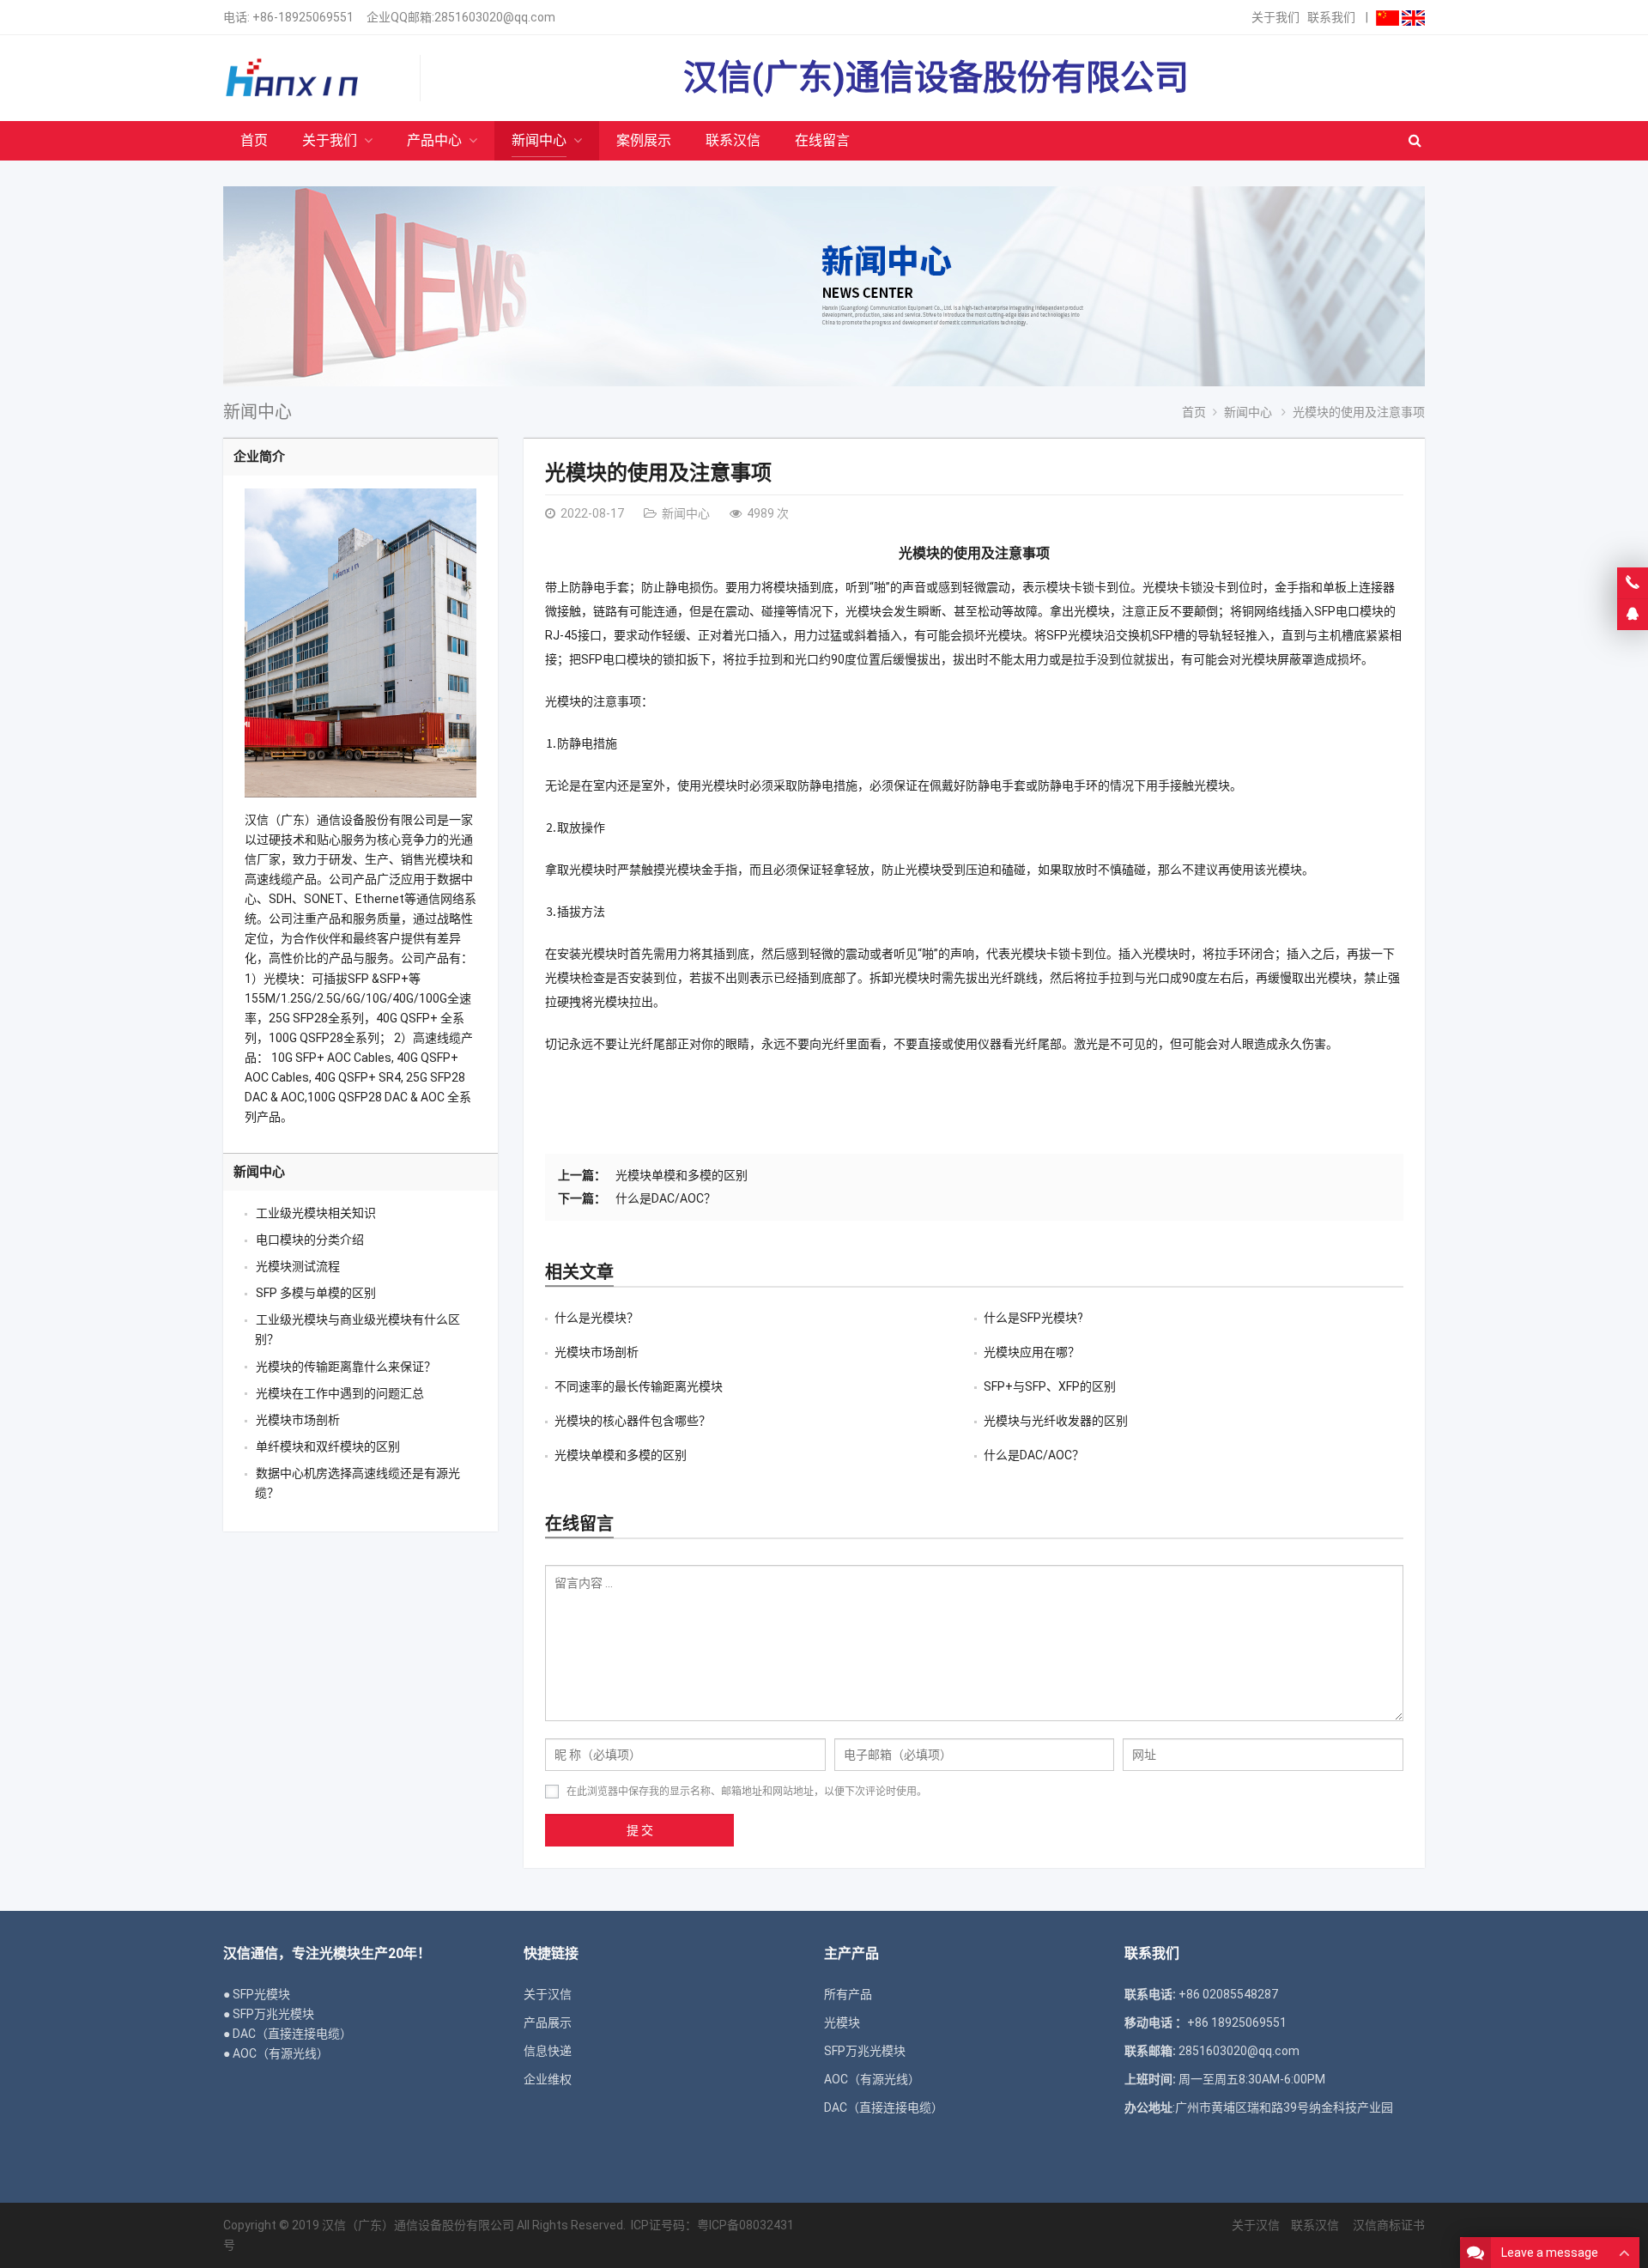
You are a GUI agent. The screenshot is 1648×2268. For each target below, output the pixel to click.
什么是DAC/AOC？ (666, 1198)
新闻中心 (257, 412)
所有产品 (848, 1994)
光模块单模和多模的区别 (682, 1175)
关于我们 (1275, 17)
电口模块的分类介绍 (310, 1240)
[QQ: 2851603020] (1633, 615)
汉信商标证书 (1387, 2225)
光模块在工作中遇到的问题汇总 (340, 1393)
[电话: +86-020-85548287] (1633, 583)
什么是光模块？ (597, 1318)
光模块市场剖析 (597, 1352)
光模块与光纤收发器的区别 (1056, 1421)
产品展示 (548, 2022)
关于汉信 (548, 1994)
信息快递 (548, 2051)
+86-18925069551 (303, 17)
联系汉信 (1315, 2225)
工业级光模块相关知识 (316, 1213)
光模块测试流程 (298, 1266)
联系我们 (1331, 17)
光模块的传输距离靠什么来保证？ (346, 1367)
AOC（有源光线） (872, 2079)
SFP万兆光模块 (865, 2051)
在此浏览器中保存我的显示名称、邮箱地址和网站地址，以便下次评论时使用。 (747, 1792)
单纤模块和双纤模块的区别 (328, 1446)
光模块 (842, 2022)
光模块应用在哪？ (1032, 1352)
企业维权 (548, 2079)
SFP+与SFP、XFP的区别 (1050, 1386)
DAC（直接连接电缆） (884, 2107)
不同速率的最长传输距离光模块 (639, 1386)
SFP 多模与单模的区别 (316, 1293)
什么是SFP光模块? (1033, 1318)
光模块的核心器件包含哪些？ (633, 1421)
